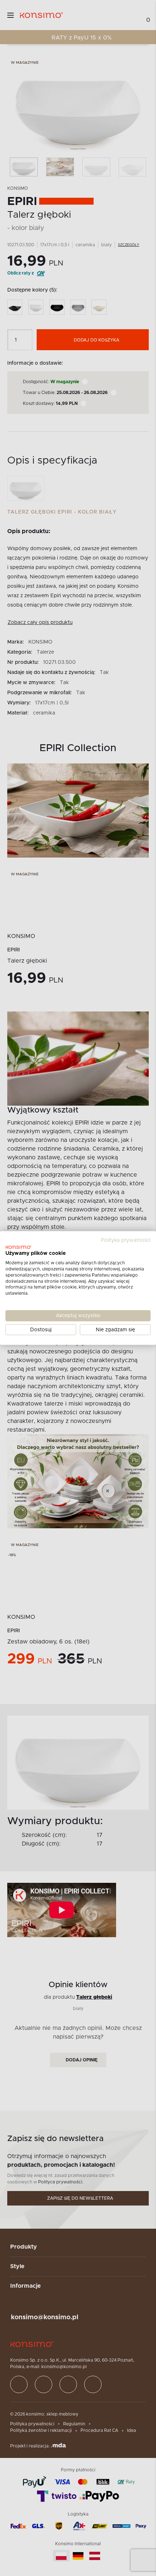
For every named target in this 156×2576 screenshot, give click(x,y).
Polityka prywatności (126, 1240)
